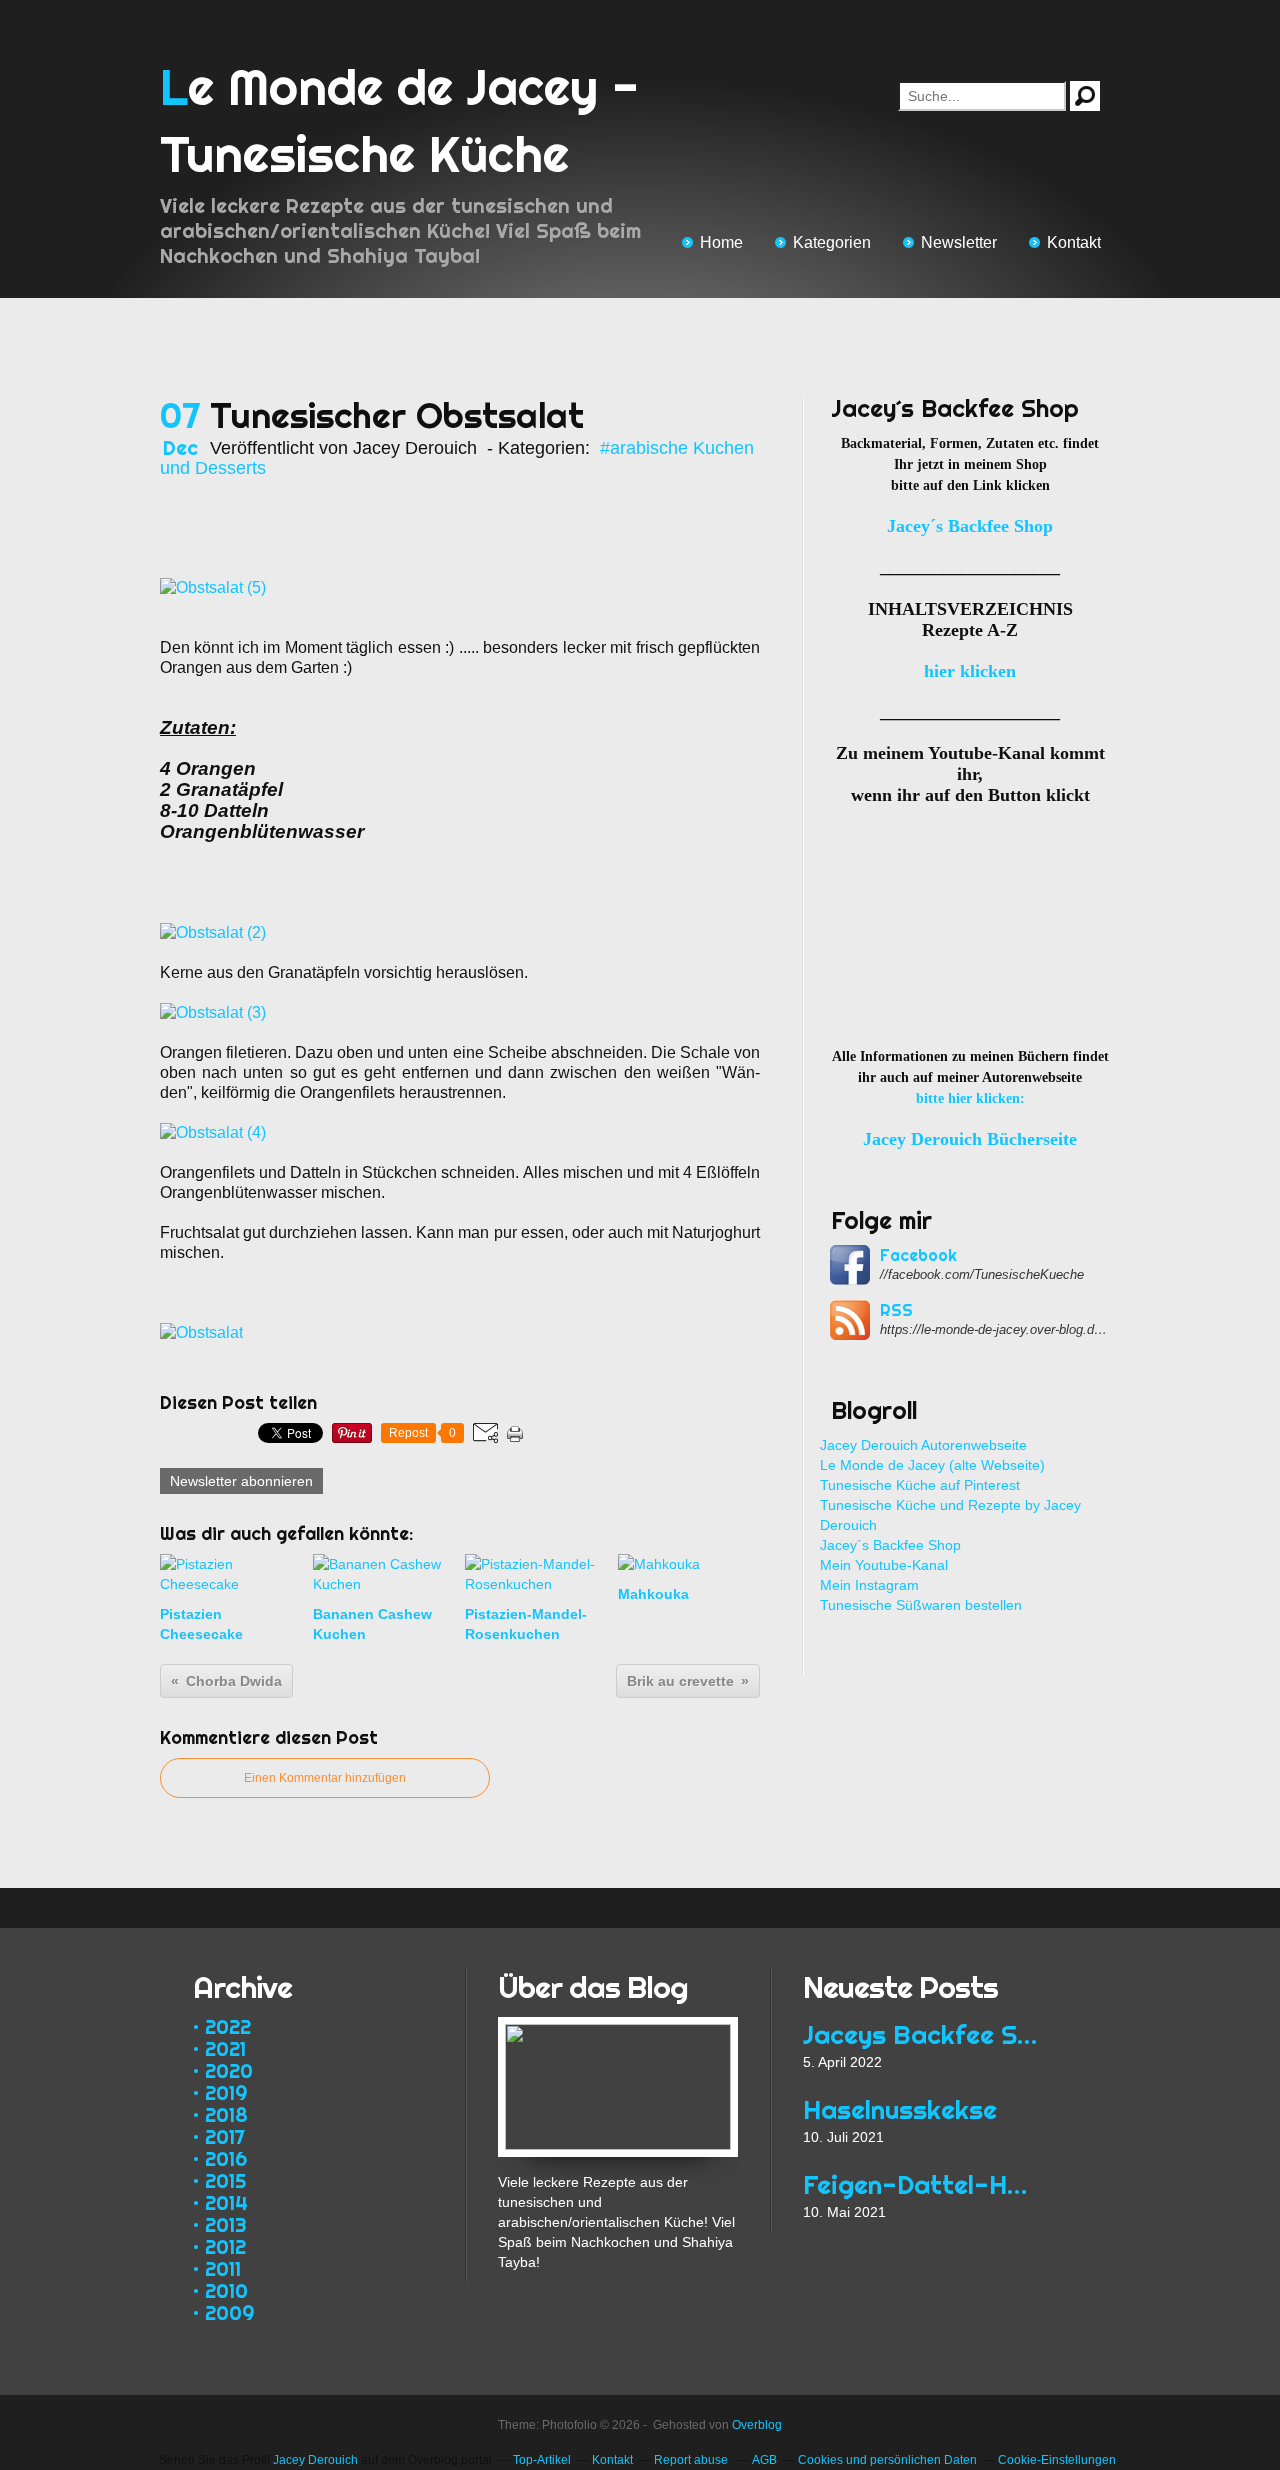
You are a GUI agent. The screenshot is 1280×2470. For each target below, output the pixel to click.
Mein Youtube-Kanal (884, 1565)
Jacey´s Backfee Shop (890, 1545)
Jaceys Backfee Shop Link (922, 2034)
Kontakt (1074, 242)
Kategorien (832, 242)
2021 (225, 2048)
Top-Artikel (542, 2460)
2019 (226, 2092)
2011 (223, 2268)
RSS (896, 1310)
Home (721, 242)
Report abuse (692, 2460)
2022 (228, 2026)
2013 (226, 2224)
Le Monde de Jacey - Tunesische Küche (399, 120)
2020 (229, 2070)
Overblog (757, 2425)
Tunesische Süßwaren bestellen (921, 1605)
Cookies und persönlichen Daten (887, 2460)
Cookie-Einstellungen (1057, 2460)
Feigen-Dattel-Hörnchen (922, 2184)
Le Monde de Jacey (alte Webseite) (932, 1465)
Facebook (918, 1255)
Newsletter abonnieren (241, 1481)
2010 (226, 2290)
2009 (229, 2312)
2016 (226, 2158)
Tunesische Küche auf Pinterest (920, 1485)
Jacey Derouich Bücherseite (970, 1139)
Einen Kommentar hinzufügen (325, 1778)
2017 (225, 2136)
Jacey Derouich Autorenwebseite (923, 1445)
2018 (226, 2114)
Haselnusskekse (900, 2109)
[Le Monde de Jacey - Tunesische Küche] (618, 2027)
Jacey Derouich (315, 2460)
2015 (225, 2180)
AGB (764, 2460)
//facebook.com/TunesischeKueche (982, 1274)
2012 (225, 2246)
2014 (226, 2202)
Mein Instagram (869, 1585)
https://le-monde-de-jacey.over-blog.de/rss (995, 1329)
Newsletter (959, 242)
